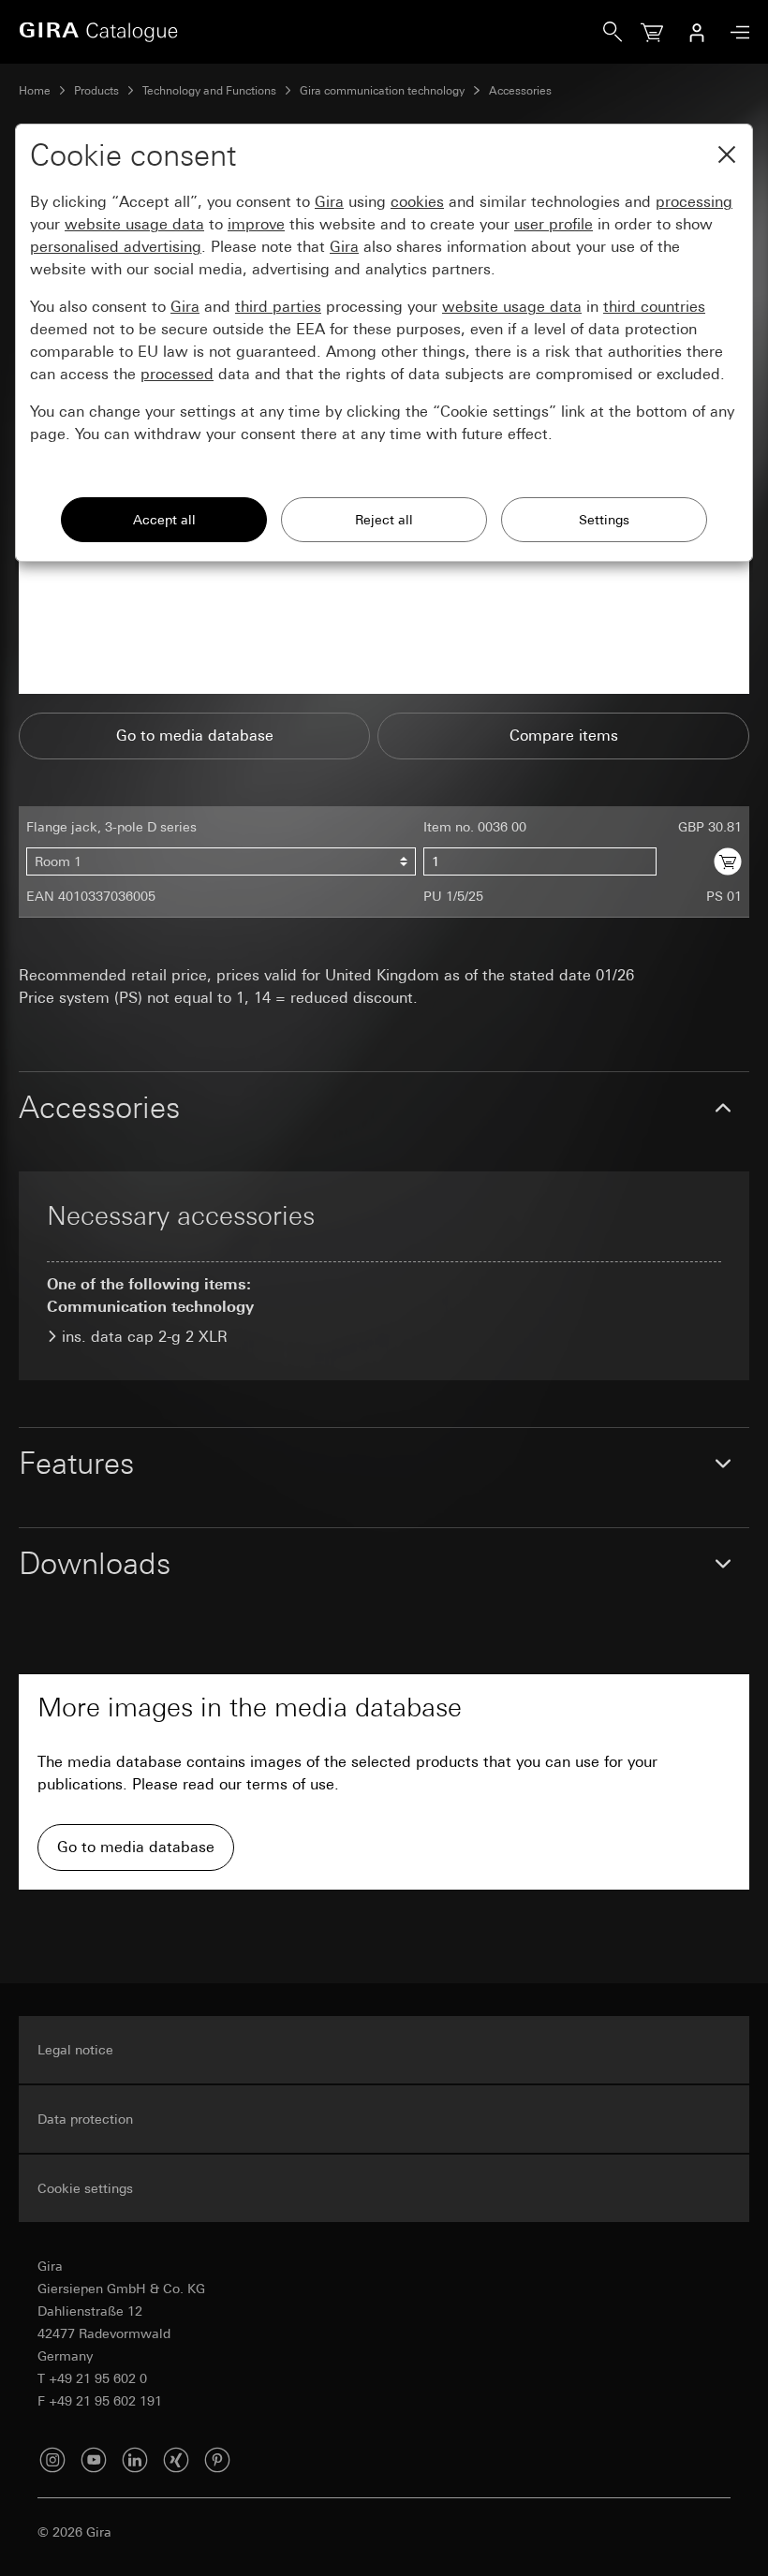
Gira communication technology (382, 91)
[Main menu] (735, 32)
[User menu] (697, 32)
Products (96, 91)
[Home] (311, 32)
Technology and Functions (209, 91)
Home (35, 91)
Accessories (520, 91)
